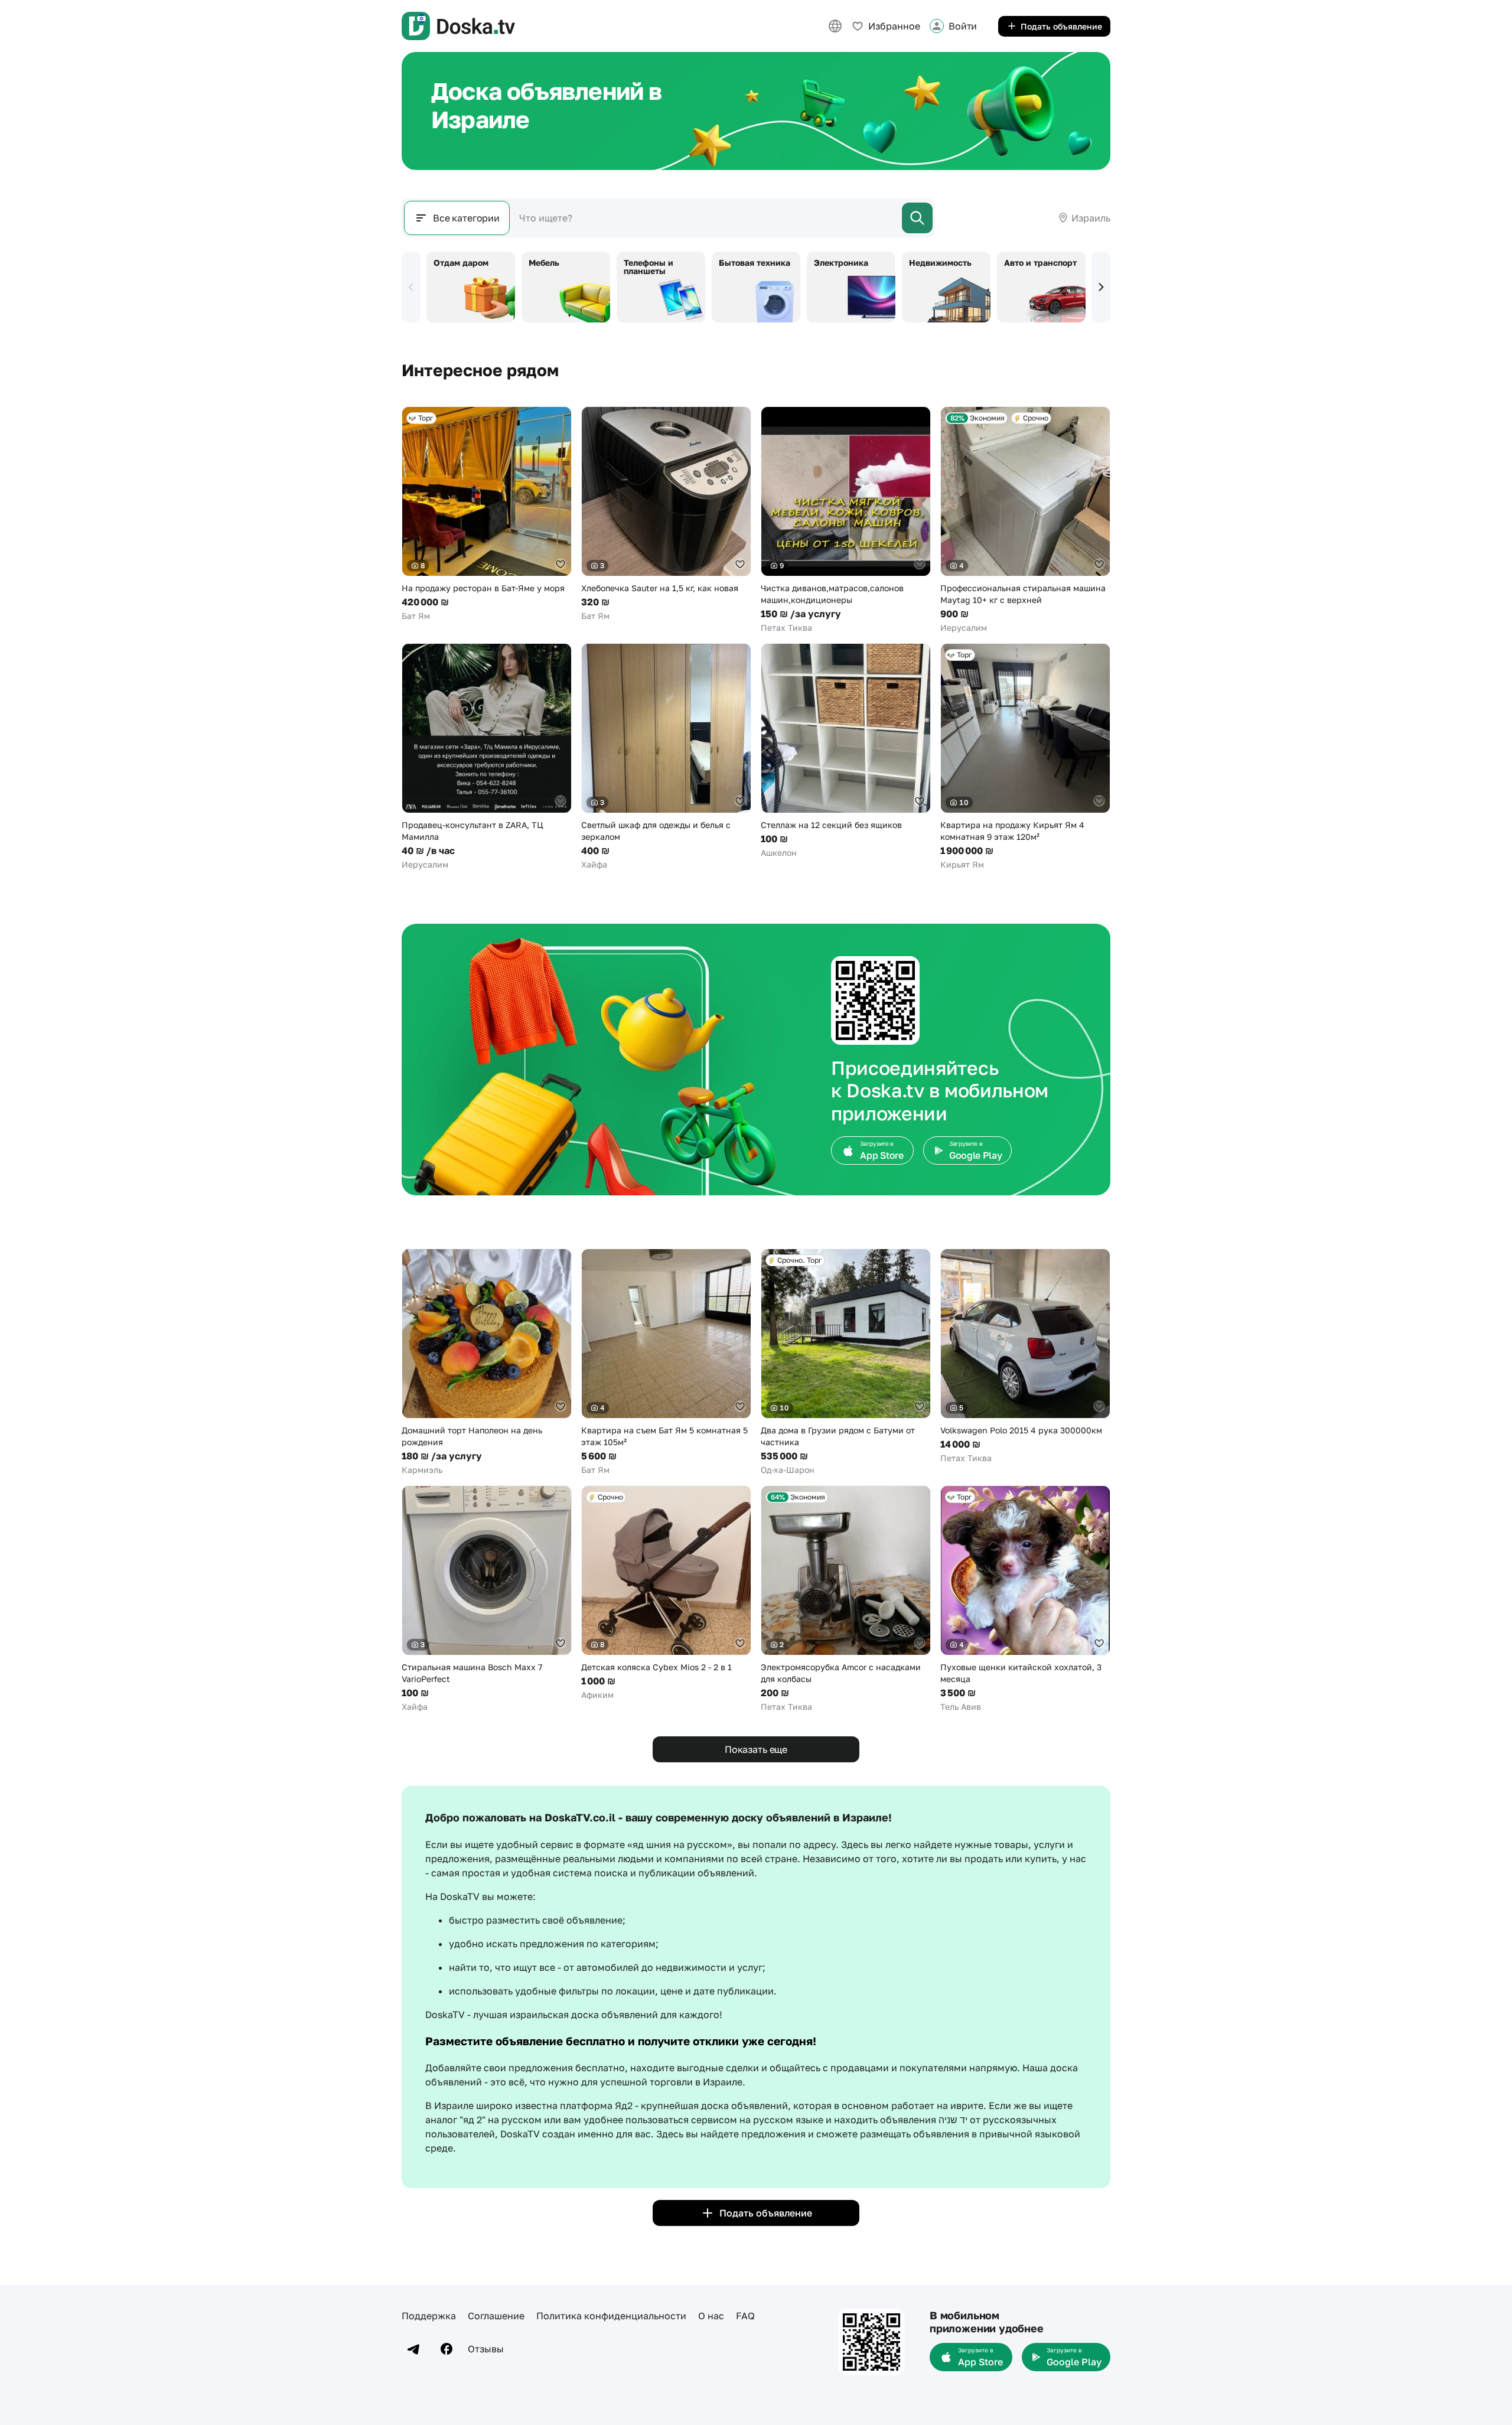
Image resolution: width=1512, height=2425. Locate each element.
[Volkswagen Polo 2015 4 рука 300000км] (1025, 1356)
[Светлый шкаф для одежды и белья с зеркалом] (666, 757)
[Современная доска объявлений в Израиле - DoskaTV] (458, 26)
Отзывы (486, 2349)
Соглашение (496, 2316)
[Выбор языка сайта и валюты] (835, 26)
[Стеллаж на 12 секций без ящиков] (846, 751)
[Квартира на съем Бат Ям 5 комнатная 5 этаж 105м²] (666, 1362)
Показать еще (756, 1749)
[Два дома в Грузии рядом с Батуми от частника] (846, 1362)
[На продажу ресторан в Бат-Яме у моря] (487, 514)
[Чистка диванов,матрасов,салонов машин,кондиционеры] (846, 520)
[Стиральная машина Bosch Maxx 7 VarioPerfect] (487, 1599)
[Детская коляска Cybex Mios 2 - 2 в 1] (666, 1593)
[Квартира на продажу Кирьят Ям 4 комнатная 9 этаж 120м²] (1025, 757)
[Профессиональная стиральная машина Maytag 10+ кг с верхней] (1025, 520)
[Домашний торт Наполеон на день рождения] (487, 1362)
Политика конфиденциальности (611, 2316)
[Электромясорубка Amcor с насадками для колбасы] (846, 1599)
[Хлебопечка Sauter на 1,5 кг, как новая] (666, 514)
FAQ (745, 2316)
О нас (711, 2316)
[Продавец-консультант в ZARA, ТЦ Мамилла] (487, 757)
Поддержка (429, 2316)
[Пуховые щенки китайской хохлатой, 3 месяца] (1025, 1599)
